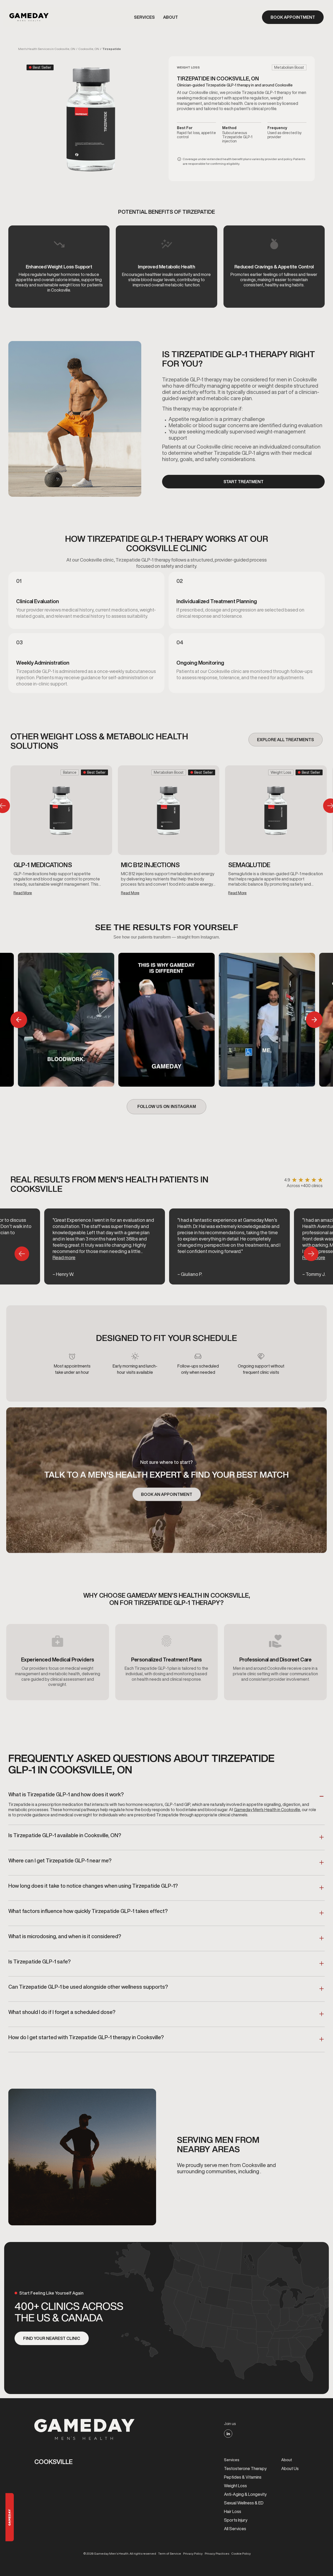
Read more (64, 1257)
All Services (235, 2529)
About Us (290, 2468)
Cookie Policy (241, 2554)
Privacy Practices (217, 2554)
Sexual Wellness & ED (244, 2503)
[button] (144, 17)
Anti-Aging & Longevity (245, 2494)
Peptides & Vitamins (243, 2477)
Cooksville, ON (89, 49)
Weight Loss (235, 2486)
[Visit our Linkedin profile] (228, 2434)
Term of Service (170, 2554)
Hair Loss (233, 2511)
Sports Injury (236, 2520)
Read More (23, 893)
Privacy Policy (193, 2554)
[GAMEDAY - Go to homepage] (85, 2429)
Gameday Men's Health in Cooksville (267, 1810)
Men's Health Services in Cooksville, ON (47, 49)
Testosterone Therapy (245, 2468)
